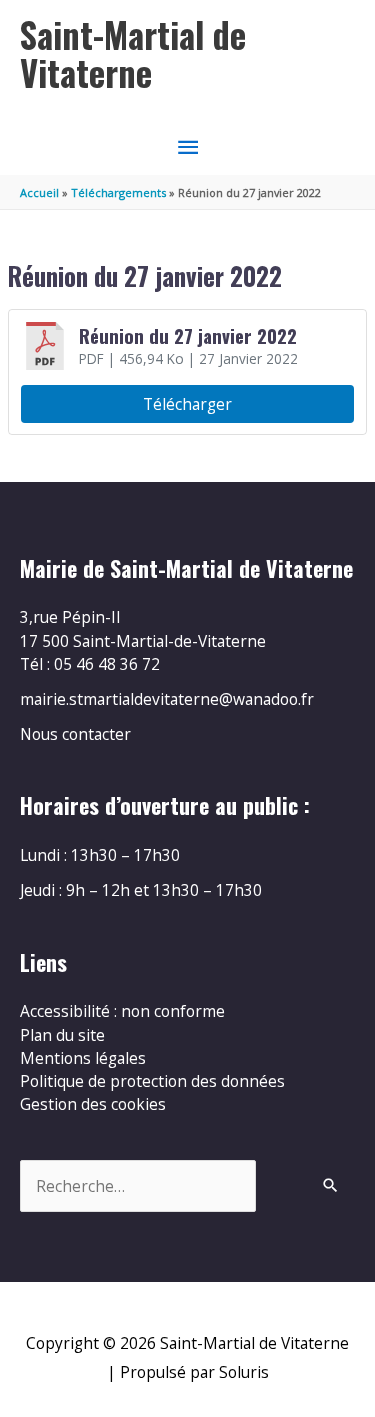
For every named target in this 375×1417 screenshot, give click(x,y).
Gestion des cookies (93, 1104)
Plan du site (62, 1035)
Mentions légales (83, 1058)
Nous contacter (75, 734)
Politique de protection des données (152, 1081)
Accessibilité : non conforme (122, 1011)
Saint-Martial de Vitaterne (133, 53)
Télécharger (187, 404)
